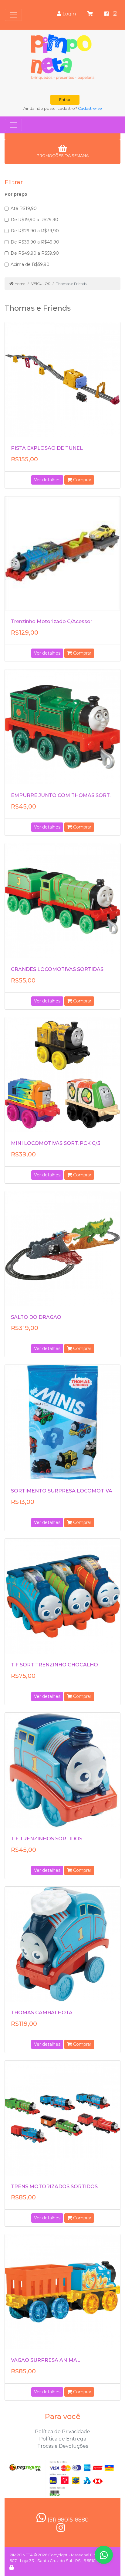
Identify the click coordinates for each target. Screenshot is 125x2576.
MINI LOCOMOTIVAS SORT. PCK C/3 (56, 1143)
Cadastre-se (90, 108)
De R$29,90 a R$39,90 (35, 231)
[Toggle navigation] (13, 15)
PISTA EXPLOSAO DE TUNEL (47, 448)
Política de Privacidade (62, 2432)
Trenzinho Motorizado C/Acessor (52, 621)
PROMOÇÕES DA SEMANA (63, 156)
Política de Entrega (63, 2439)
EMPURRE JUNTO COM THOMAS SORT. (61, 795)
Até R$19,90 (24, 208)
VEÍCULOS (41, 284)
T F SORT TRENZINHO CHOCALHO (54, 1665)
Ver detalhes (47, 480)
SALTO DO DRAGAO (36, 1317)
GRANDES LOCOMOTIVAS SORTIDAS (57, 969)
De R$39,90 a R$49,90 (35, 242)
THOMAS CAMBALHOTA (42, 2013)
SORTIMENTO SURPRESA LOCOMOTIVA (62, 1491)
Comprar (82, 480)
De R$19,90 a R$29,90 (34, 220)
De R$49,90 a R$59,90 (35, 253)
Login (69, 14)
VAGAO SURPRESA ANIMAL (46, 2360)
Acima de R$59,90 (30, 264)
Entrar (65, 100)
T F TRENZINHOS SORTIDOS (47, 1839)
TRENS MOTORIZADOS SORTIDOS (54, 2187)
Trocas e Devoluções (63, 2446)
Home (19, 284)
